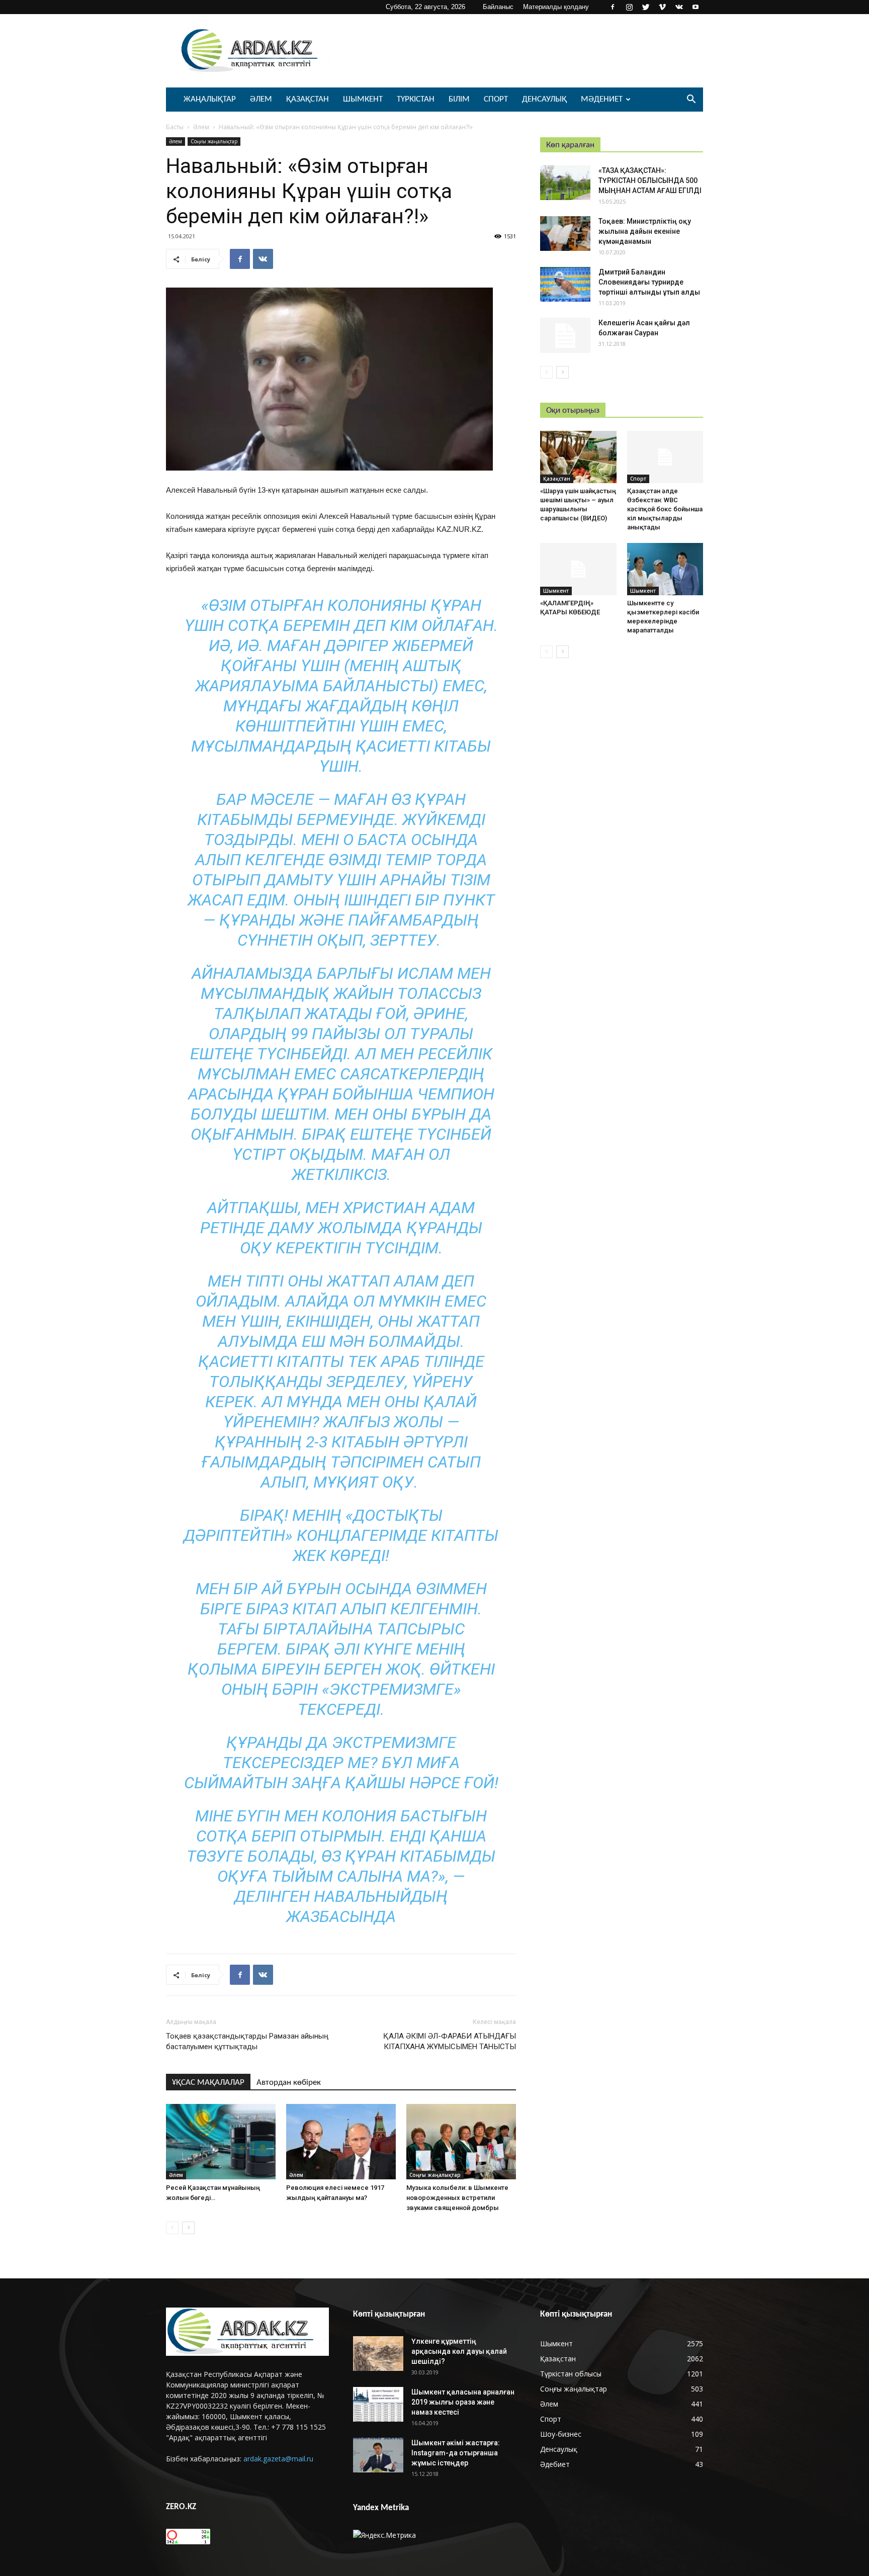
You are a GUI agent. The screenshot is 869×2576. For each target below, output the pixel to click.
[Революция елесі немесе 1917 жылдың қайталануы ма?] (341, 2142)
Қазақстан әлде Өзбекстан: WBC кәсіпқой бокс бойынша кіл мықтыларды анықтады (665, 509)
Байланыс (498, 7)
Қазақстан (308, 99)
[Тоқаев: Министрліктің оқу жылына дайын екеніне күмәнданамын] (565, 234)
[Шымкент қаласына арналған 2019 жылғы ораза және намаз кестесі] (378, 2404)
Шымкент (363, 99)
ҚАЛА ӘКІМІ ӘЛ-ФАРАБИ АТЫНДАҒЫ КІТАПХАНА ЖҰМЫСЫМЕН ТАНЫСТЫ (450, 2041)
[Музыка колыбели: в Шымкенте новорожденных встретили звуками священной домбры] (461, 2142)
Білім (459, 99)
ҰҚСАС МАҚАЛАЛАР (208, 2083)
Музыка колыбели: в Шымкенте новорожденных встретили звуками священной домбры (457, 2198)
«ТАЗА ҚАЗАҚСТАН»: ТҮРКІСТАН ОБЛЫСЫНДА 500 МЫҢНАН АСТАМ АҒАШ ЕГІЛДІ (650, 180)
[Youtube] (696, 7)
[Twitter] (646, 7)
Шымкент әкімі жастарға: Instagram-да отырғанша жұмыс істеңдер (456, 2453)
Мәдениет (602, 99)
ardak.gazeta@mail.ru (278, 2459)
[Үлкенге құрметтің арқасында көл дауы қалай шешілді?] (378, 2354)
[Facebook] (613, 7)
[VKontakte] (679, 7)
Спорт (496, 99)
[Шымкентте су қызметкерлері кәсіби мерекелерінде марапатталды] (665, 569)
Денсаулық (544, 99)
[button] (691, 100)
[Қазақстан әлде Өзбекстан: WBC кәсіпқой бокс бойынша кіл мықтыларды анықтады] (665, 457)
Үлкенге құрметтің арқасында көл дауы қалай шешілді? (459, 2351)
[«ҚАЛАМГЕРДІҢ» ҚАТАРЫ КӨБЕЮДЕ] (578, 569)
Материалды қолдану (556, 7)
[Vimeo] (662, 7)
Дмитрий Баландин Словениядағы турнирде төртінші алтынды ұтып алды (649, 282)
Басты (175, 127)
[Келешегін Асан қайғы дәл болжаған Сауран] (565, 335)
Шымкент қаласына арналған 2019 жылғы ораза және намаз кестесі (463, 2402)
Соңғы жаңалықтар (214, 141)
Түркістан (416, 99)
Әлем (261, 99)
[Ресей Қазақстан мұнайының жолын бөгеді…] (221, 2142)
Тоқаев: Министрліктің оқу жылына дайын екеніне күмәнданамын (645, 231)
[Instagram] (629, 7)
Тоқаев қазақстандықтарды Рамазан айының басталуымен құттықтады (247, 2041)
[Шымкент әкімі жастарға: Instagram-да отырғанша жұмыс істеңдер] (378, 2455)
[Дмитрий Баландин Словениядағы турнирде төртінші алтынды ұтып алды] (565, 284)
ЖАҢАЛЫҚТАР (210, 99)
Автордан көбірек (289, 2083)
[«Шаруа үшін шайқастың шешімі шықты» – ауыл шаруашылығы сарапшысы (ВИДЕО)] (578, 457)
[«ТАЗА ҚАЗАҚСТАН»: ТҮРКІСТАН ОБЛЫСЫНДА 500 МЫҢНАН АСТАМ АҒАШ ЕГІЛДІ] (565, 183)
